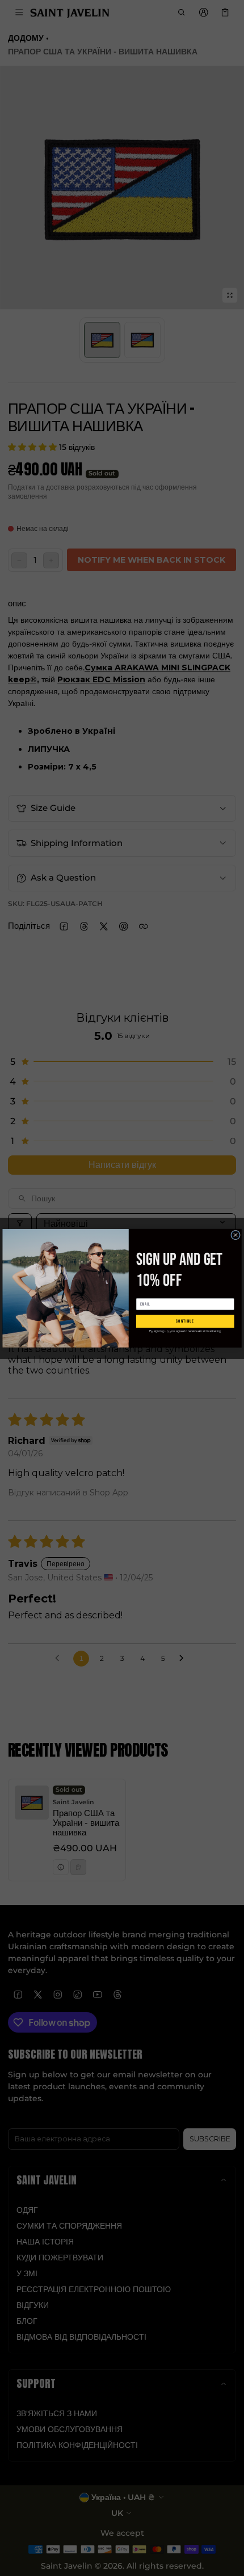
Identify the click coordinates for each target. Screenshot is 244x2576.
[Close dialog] (236, 1235)
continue (185, 1321)
